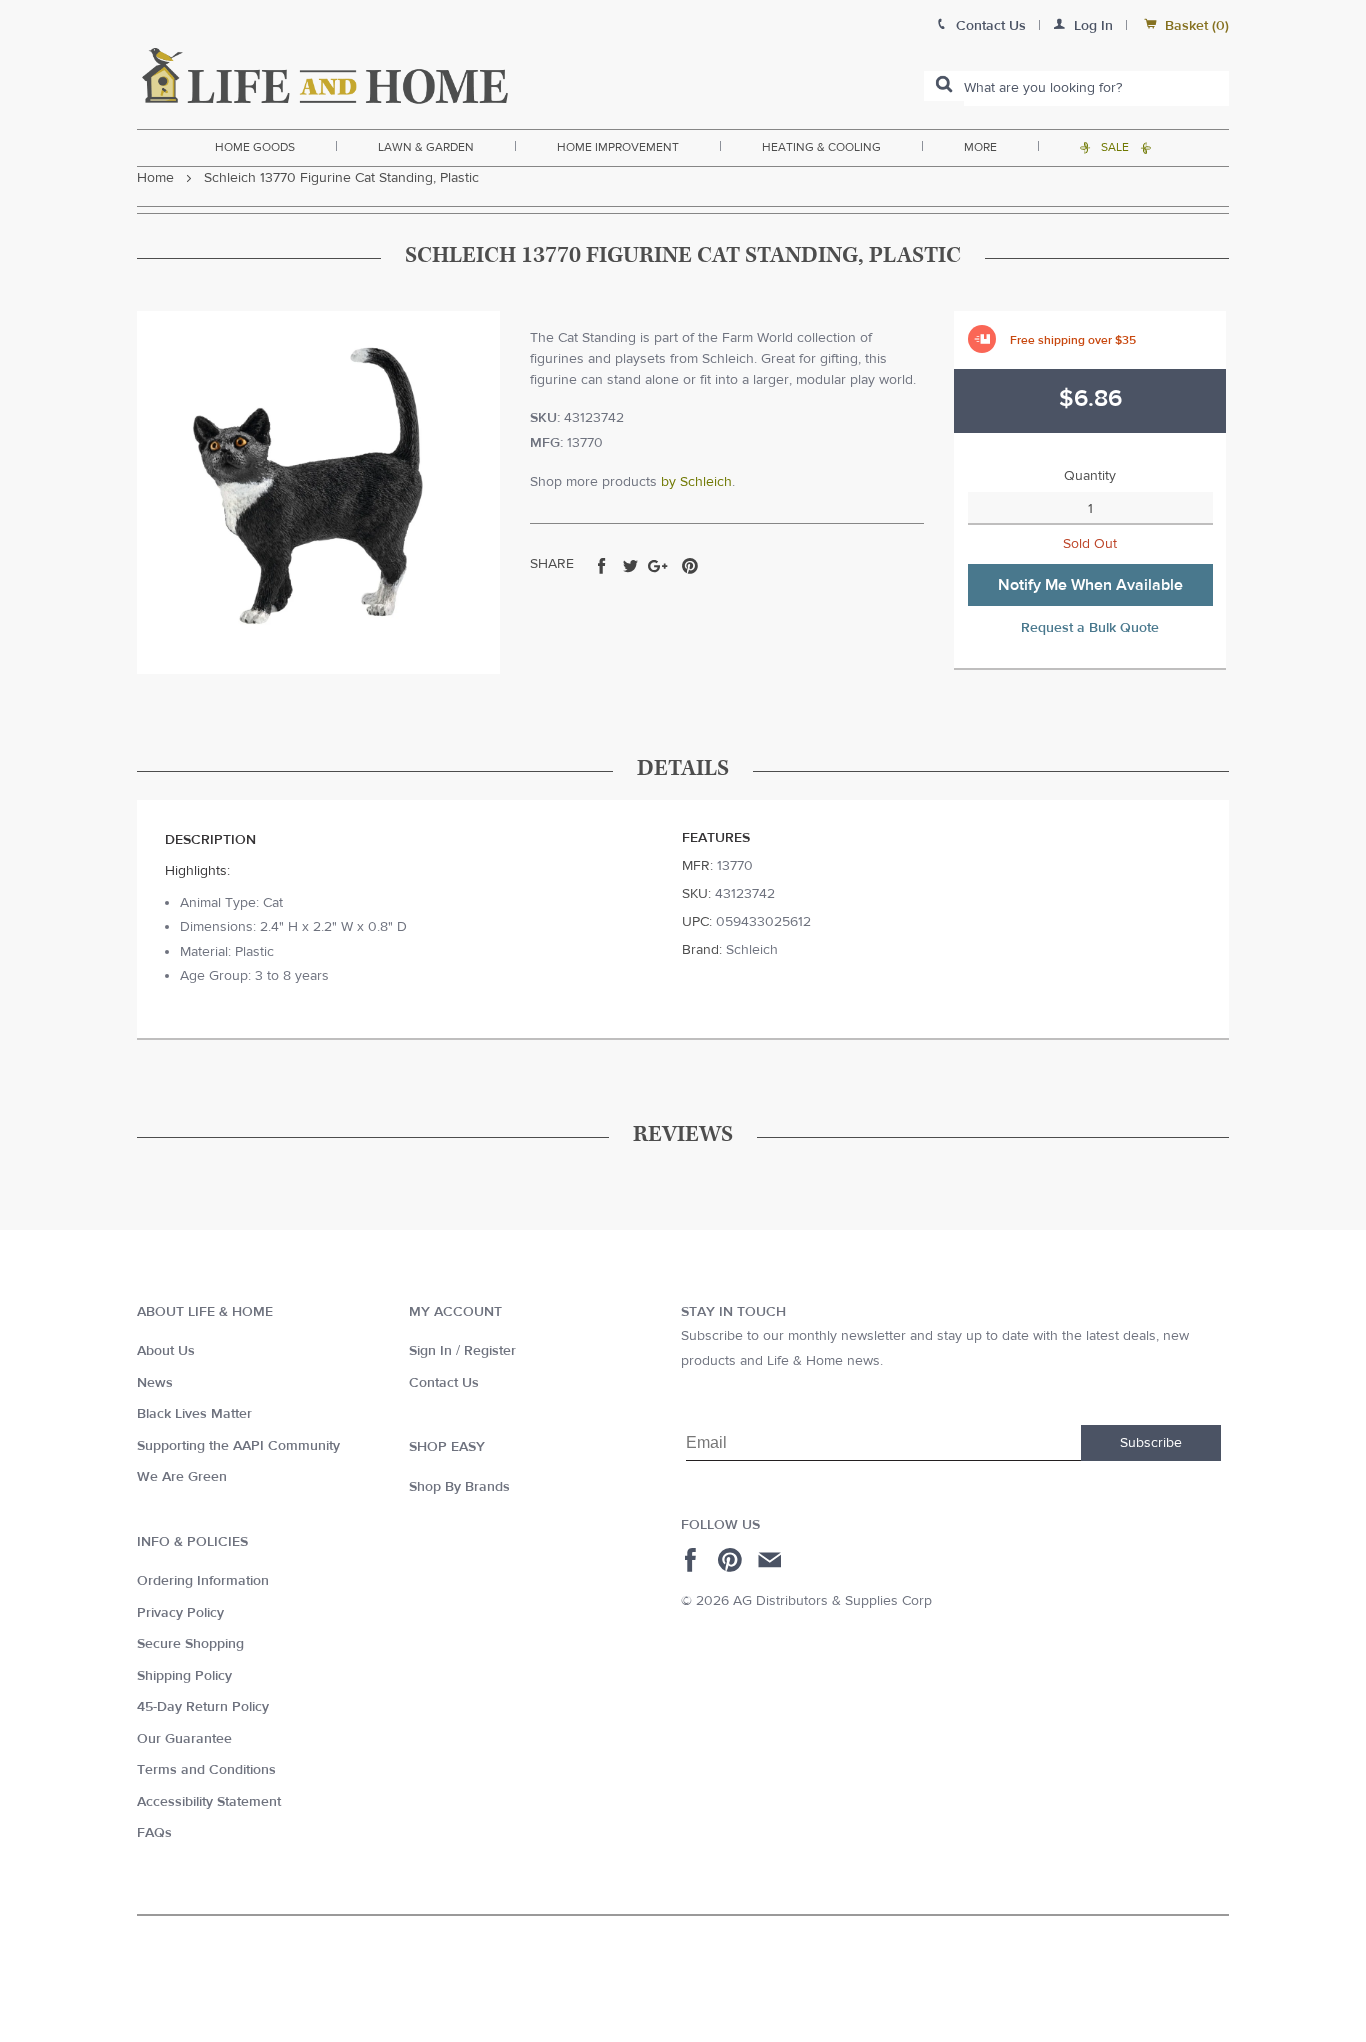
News (155, 1383)
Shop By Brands (459, 1487)
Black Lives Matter (194, 1414)
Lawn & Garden (426, 147)
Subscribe (1151, 1443)
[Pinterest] (732, 1560)
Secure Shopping (190, 1644)
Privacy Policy (180, 1613)
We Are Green (182, 1477)
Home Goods (255, 147)
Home (155, 178)
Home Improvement (618, 147)
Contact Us (444, 1383)
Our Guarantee (184, 1739)
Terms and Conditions (206, 1770)
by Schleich (696, 482)
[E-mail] (771, 1560)
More (980, 147)
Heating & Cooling (821, 147)
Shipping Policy (184, 1676)
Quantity (1090, 476)
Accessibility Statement (209, 1802)
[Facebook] (693, 1560)
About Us (166, 1351)
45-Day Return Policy (203, 1707)
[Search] (944, 86)
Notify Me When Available (1090, 585)
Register (490, 1351)
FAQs (154, 1833)
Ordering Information (203, 1581)
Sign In (430, 1351)
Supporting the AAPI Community (238, 1446)
